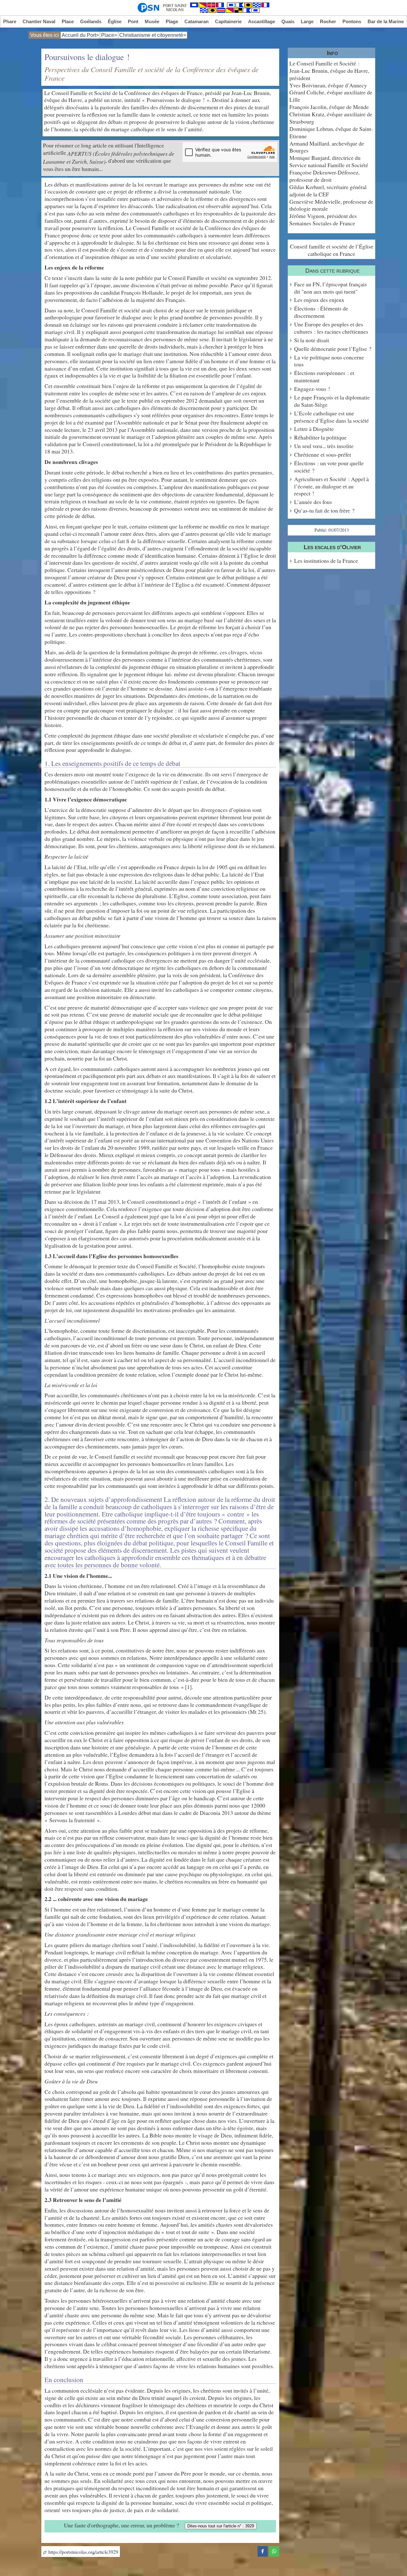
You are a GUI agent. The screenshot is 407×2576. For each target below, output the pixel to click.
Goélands (91, 21)
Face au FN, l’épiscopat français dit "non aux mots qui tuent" (331, 288)
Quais (288, 21)
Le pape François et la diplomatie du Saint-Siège (332, 401)
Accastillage (262, 21)
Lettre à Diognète (314, 429)
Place (68, 21)
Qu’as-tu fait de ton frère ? (324, 511)
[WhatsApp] (274, 2550)
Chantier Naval (39, 21)
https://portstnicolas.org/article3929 (83, 2552)
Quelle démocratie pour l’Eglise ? (333, 349)
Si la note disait (312, 340)
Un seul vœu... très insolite (324, 446)
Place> (109, 35)
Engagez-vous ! (312, 389)
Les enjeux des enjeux (319, 300)
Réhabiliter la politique (320, 437)
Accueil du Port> (80, 35)
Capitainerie (228, 21)
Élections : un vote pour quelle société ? (329, 467)
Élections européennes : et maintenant (324, 377)
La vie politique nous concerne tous (329, 361)
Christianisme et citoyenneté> (153, 35)
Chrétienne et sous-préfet (323, 455)
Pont (133, 21)
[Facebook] (263, 2550)
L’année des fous (313, 502)
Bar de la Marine (386, 21)
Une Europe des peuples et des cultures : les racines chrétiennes (331, 328)
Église (115, 21)
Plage (172, 21)
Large (307, 21)
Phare (10, 21)
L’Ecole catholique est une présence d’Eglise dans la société (331, 417)
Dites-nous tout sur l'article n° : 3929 (221, 2526)
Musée (152, 21)
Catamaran (197, 21)
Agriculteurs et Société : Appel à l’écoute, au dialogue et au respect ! (331, 486)
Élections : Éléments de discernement (321, 312)
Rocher (328, 21)
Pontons (352, 21)
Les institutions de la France (326, 561)
